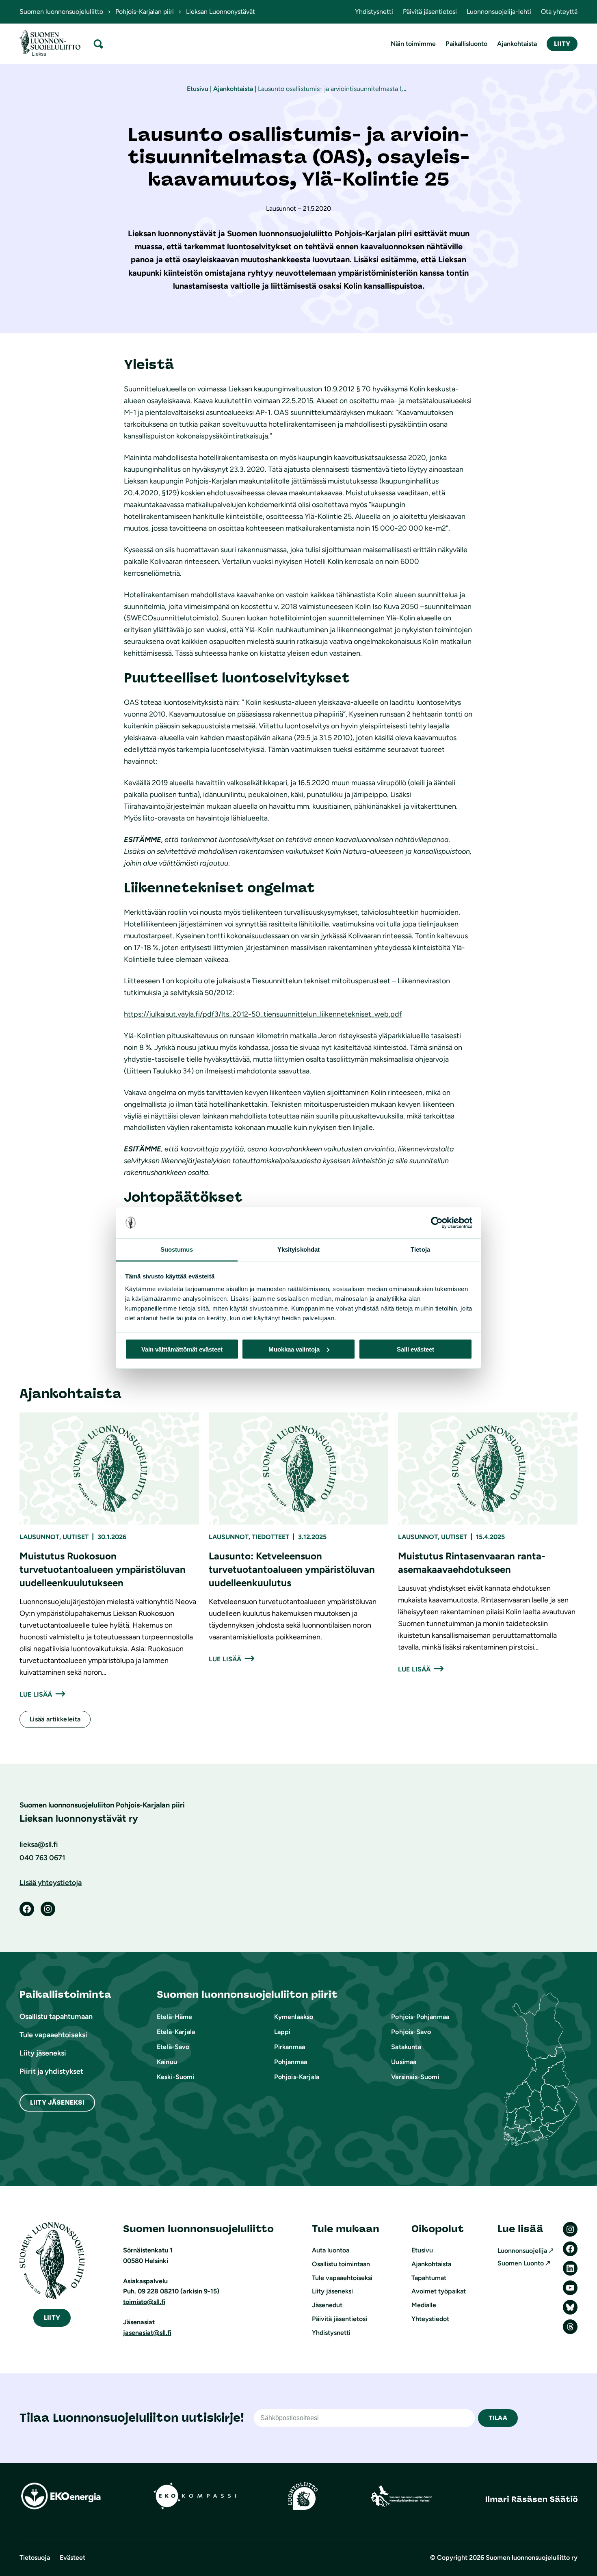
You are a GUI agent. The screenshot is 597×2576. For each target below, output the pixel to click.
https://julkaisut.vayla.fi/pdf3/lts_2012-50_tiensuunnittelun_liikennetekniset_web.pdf (263, 1014)
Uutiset (76, 1537)
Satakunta (406, 2047)
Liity (562, 44)
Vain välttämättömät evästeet (182, 1349)
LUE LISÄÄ (36, 1694)
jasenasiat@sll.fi (147, 2333)
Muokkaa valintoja (294, 1349)
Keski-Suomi (176, 2077)
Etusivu (198, 89)
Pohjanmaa (291, 2062)
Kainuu (167, 2062)
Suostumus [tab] (177, 1249)
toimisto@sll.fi (144, 2302)
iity (52, 2318)
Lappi (282, 2032)
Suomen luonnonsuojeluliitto (61, 12)
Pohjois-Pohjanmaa (420, 2017)
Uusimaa (404, 2062)
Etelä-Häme (175, 2017)
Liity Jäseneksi (57, 2102)
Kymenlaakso (294, 2017)
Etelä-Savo (173, 2047)
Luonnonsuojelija (522, 2251)
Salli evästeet (415, 1349)
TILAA (498, 2418)
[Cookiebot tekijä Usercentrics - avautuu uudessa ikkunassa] (437, 1223)
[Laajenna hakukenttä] (98, 44)
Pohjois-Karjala (297, 2077)
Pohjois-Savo (411, 2032)
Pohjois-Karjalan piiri (145, 12)
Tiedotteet (270, 1537)
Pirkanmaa (290, 2047)
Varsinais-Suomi (415, 2077)
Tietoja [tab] (420, 1249)
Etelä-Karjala (176, 2032)
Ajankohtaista (233, 89)
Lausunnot (39, 1537)
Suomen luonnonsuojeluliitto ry (532, 2558)
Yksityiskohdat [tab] (298, 1249)
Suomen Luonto (521, 2263)
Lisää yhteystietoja (51, 1883)
